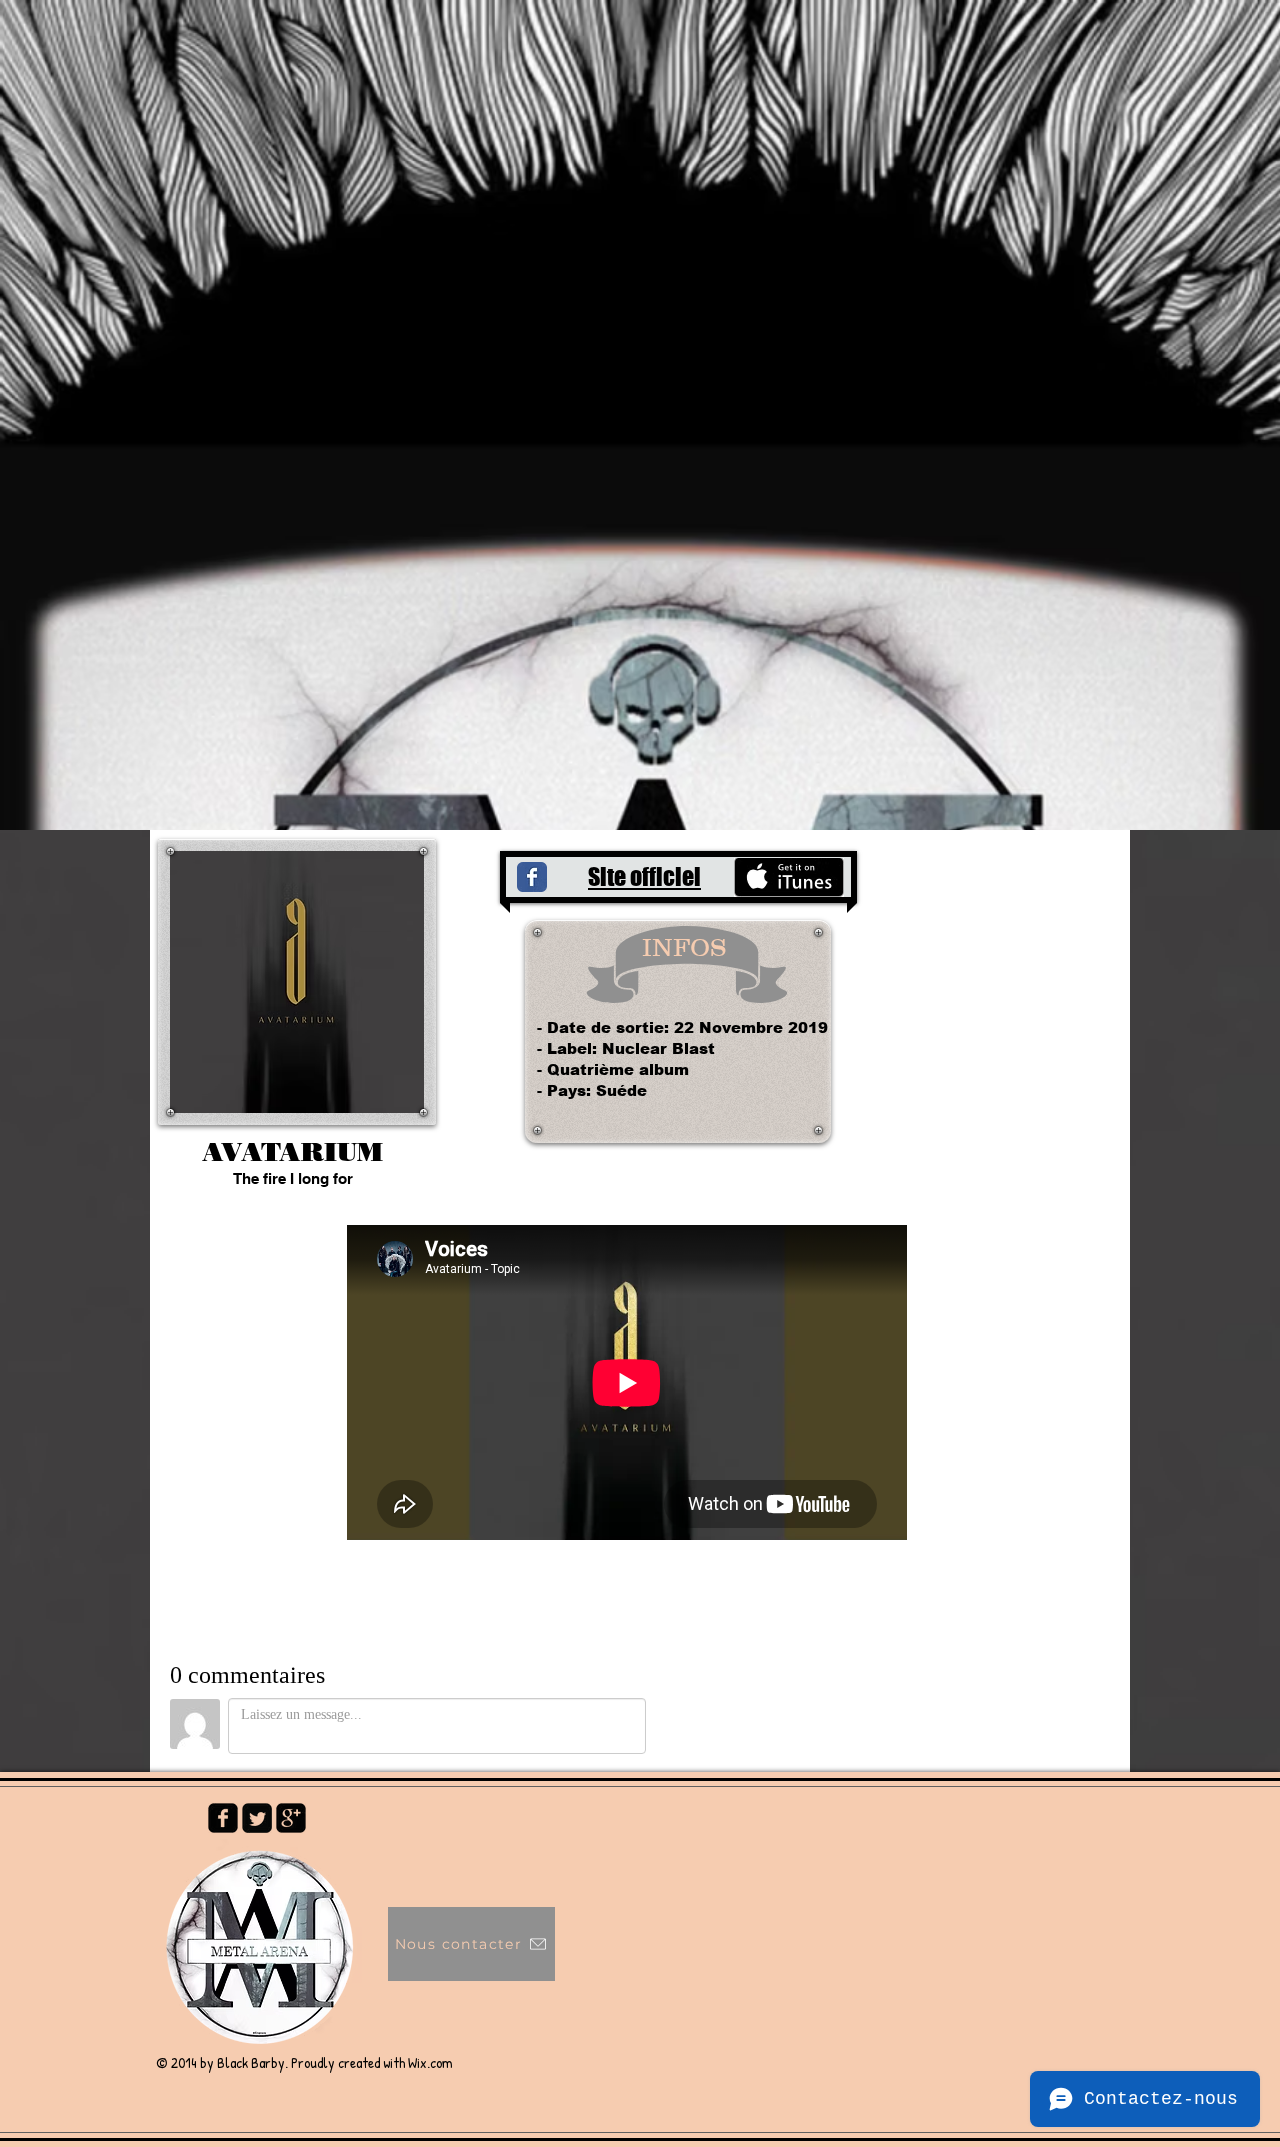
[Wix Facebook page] (532, 877)
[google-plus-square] (291, 1818)
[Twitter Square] (257, 1818)
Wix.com (430, 2062)
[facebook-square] (223, 1818)
